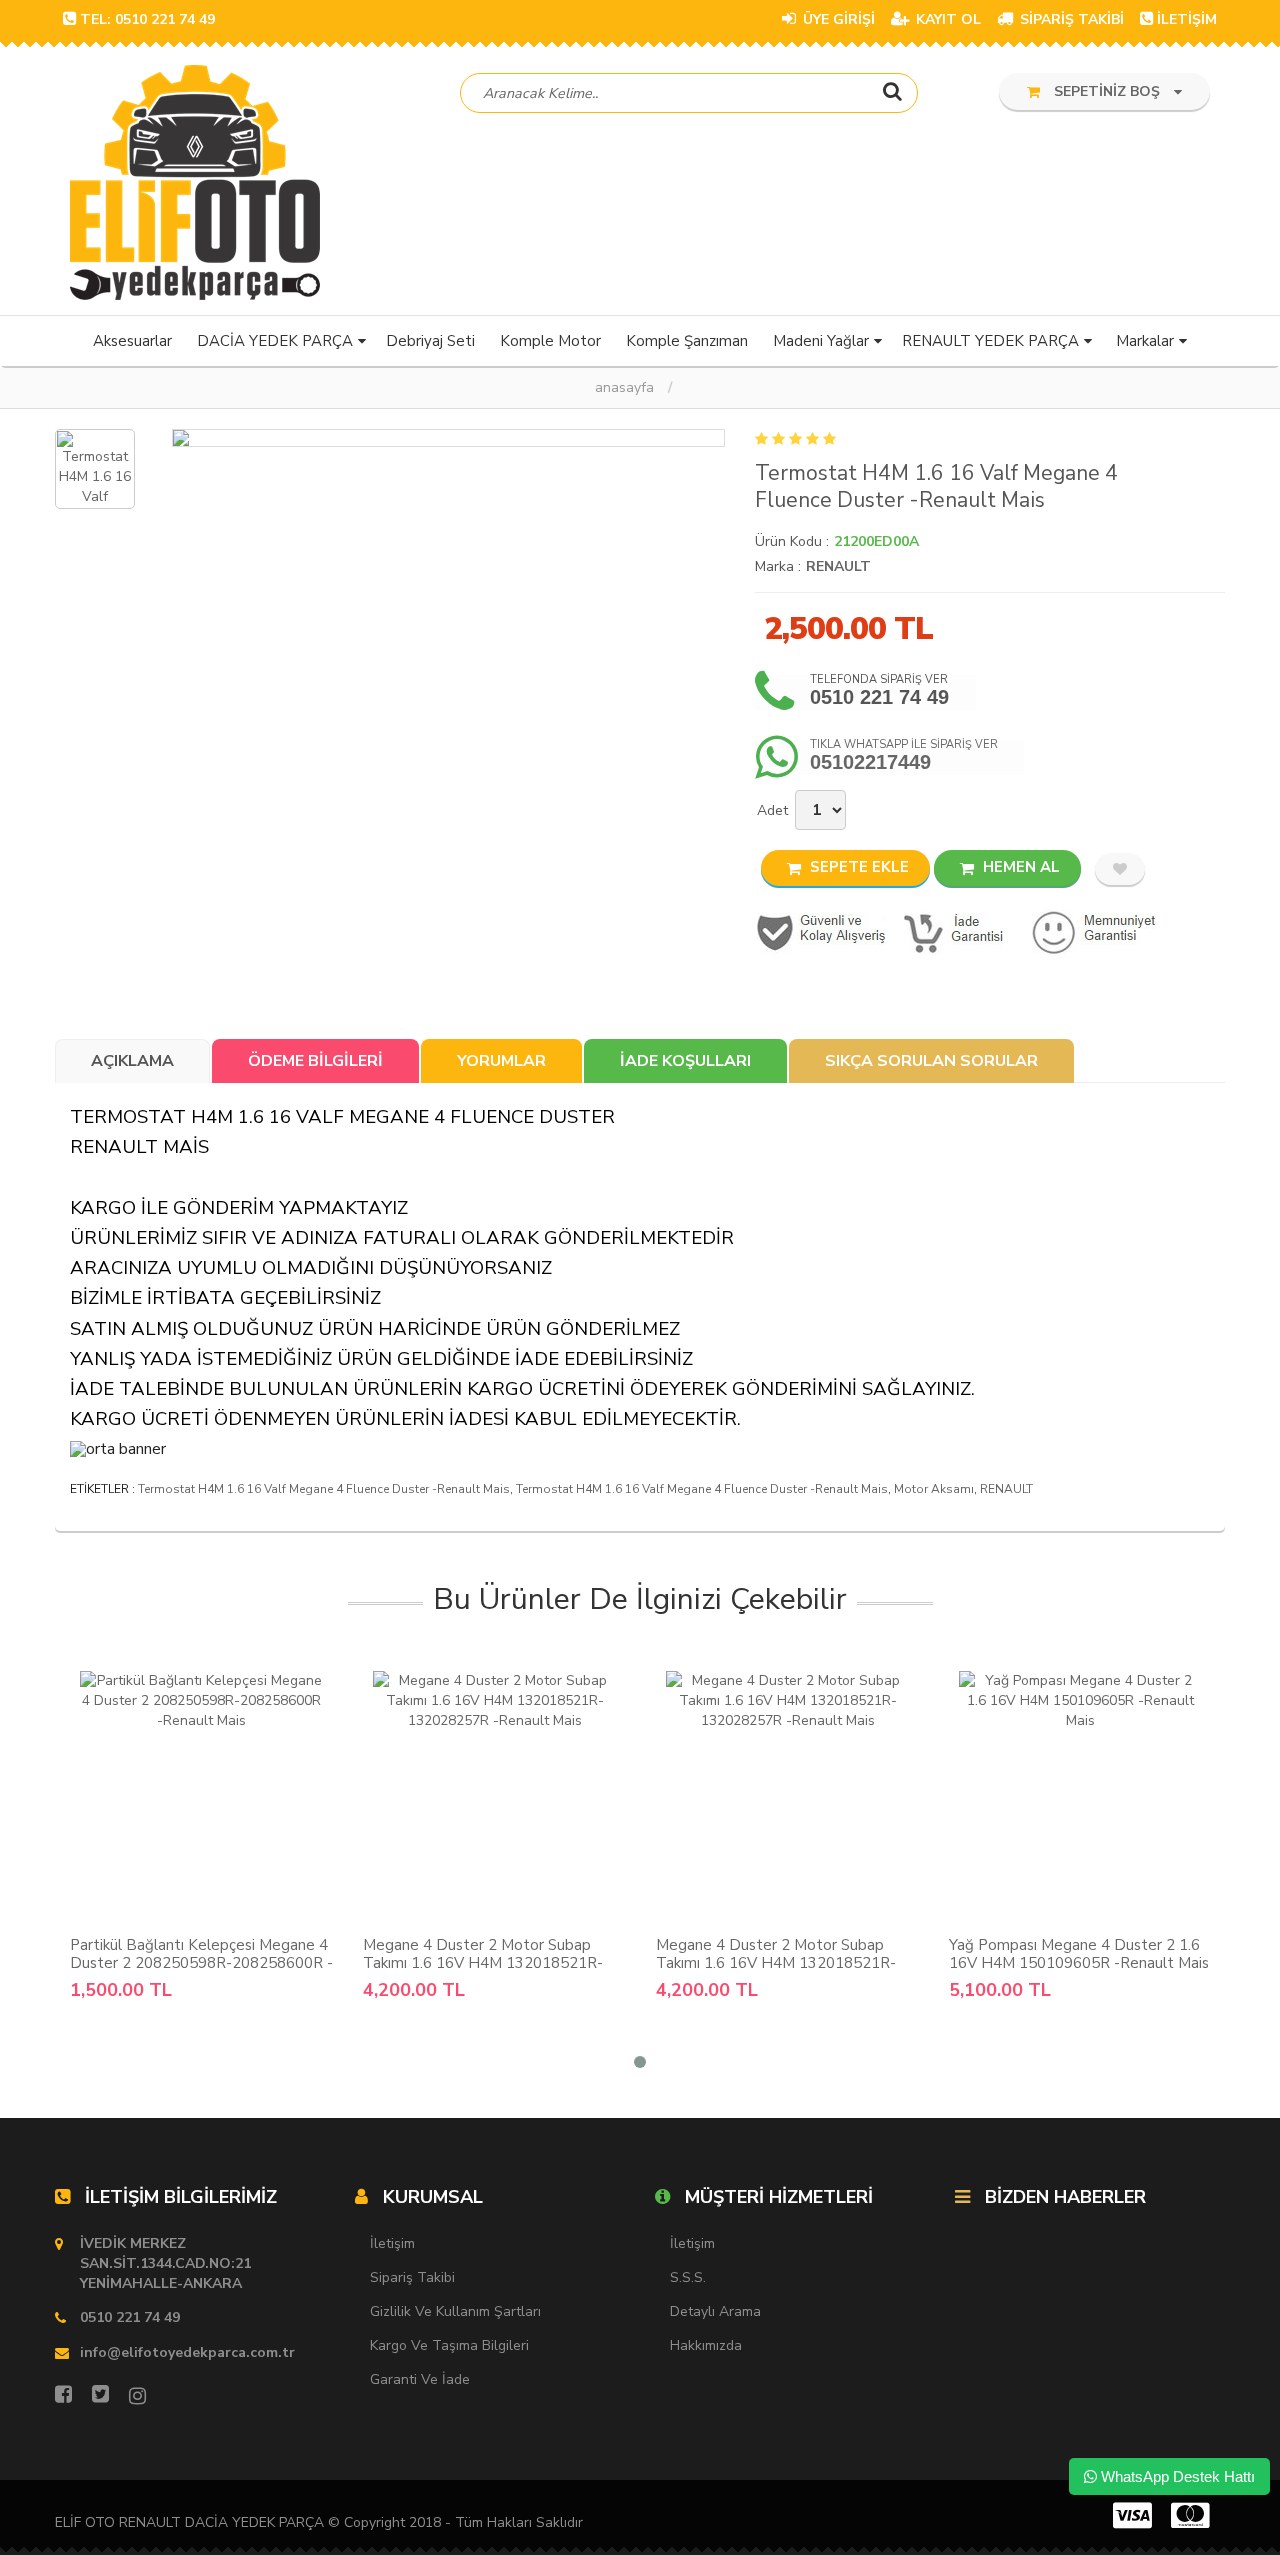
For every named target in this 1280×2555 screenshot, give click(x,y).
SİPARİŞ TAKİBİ (1070, 19)
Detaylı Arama (715, 2311)
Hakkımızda (706, 2345)
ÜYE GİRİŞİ (837, 19)
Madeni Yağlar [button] (821, 341)
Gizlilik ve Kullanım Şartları (455, 2311)
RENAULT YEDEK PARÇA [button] (990, 341)
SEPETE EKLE (857, 867)
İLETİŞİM (1187, 19)
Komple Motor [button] (550, 341)
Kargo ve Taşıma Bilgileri (449, 2345)
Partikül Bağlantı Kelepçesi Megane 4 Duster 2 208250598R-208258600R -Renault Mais (201, 1963)
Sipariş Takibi (412, 2277)
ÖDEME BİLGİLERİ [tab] (315, 1061)
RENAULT (838, 566)
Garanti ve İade (420, 2379)
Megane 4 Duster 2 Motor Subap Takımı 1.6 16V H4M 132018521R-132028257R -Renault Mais (483, 1963)
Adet (772, 810)
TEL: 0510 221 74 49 (147, 19)
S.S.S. (688, 2277)
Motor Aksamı (934, 1489)
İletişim (392, 2243)
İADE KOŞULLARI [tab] (685, 1061)
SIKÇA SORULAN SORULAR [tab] (931, 1061)
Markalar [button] (1145, 341)
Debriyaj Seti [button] (430, 341)
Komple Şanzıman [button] (687, 341)
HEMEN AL (1019, 867)
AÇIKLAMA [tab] (132, 1061)
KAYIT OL (946, 19)
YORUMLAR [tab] (501, 1061)
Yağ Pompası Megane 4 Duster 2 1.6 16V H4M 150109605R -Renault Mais (1079, 1954)
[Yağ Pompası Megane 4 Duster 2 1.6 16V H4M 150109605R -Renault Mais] (1080, 1797)
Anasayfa (624, 387)
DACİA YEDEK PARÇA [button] (275, 341)
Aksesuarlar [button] (132, 341)
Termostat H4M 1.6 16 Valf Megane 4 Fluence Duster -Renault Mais (324, 1489)
